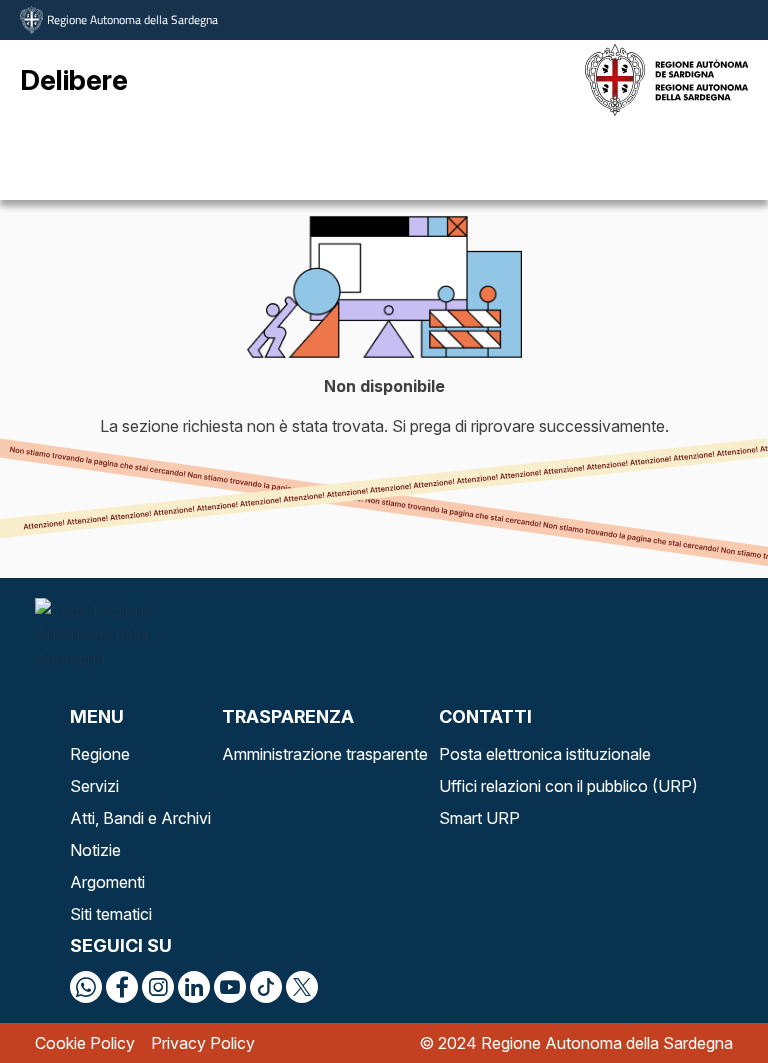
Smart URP (479, 818)
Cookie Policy (85, 1043)
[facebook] (122, 987)
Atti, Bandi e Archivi (140, 818)
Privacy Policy (203, 1043)
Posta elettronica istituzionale (545, 754)
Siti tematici (111, 914)
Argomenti (107, 882)
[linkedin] (194, 987)
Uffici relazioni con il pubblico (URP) (568, 786)
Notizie (95, 850)
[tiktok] (266, 987)
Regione (100, 754)
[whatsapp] (86, 987)
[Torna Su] (702, 997)
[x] (302, 987)
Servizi (94, 786)
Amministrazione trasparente (325, 754)
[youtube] (230, 987)
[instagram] (158, 987)
